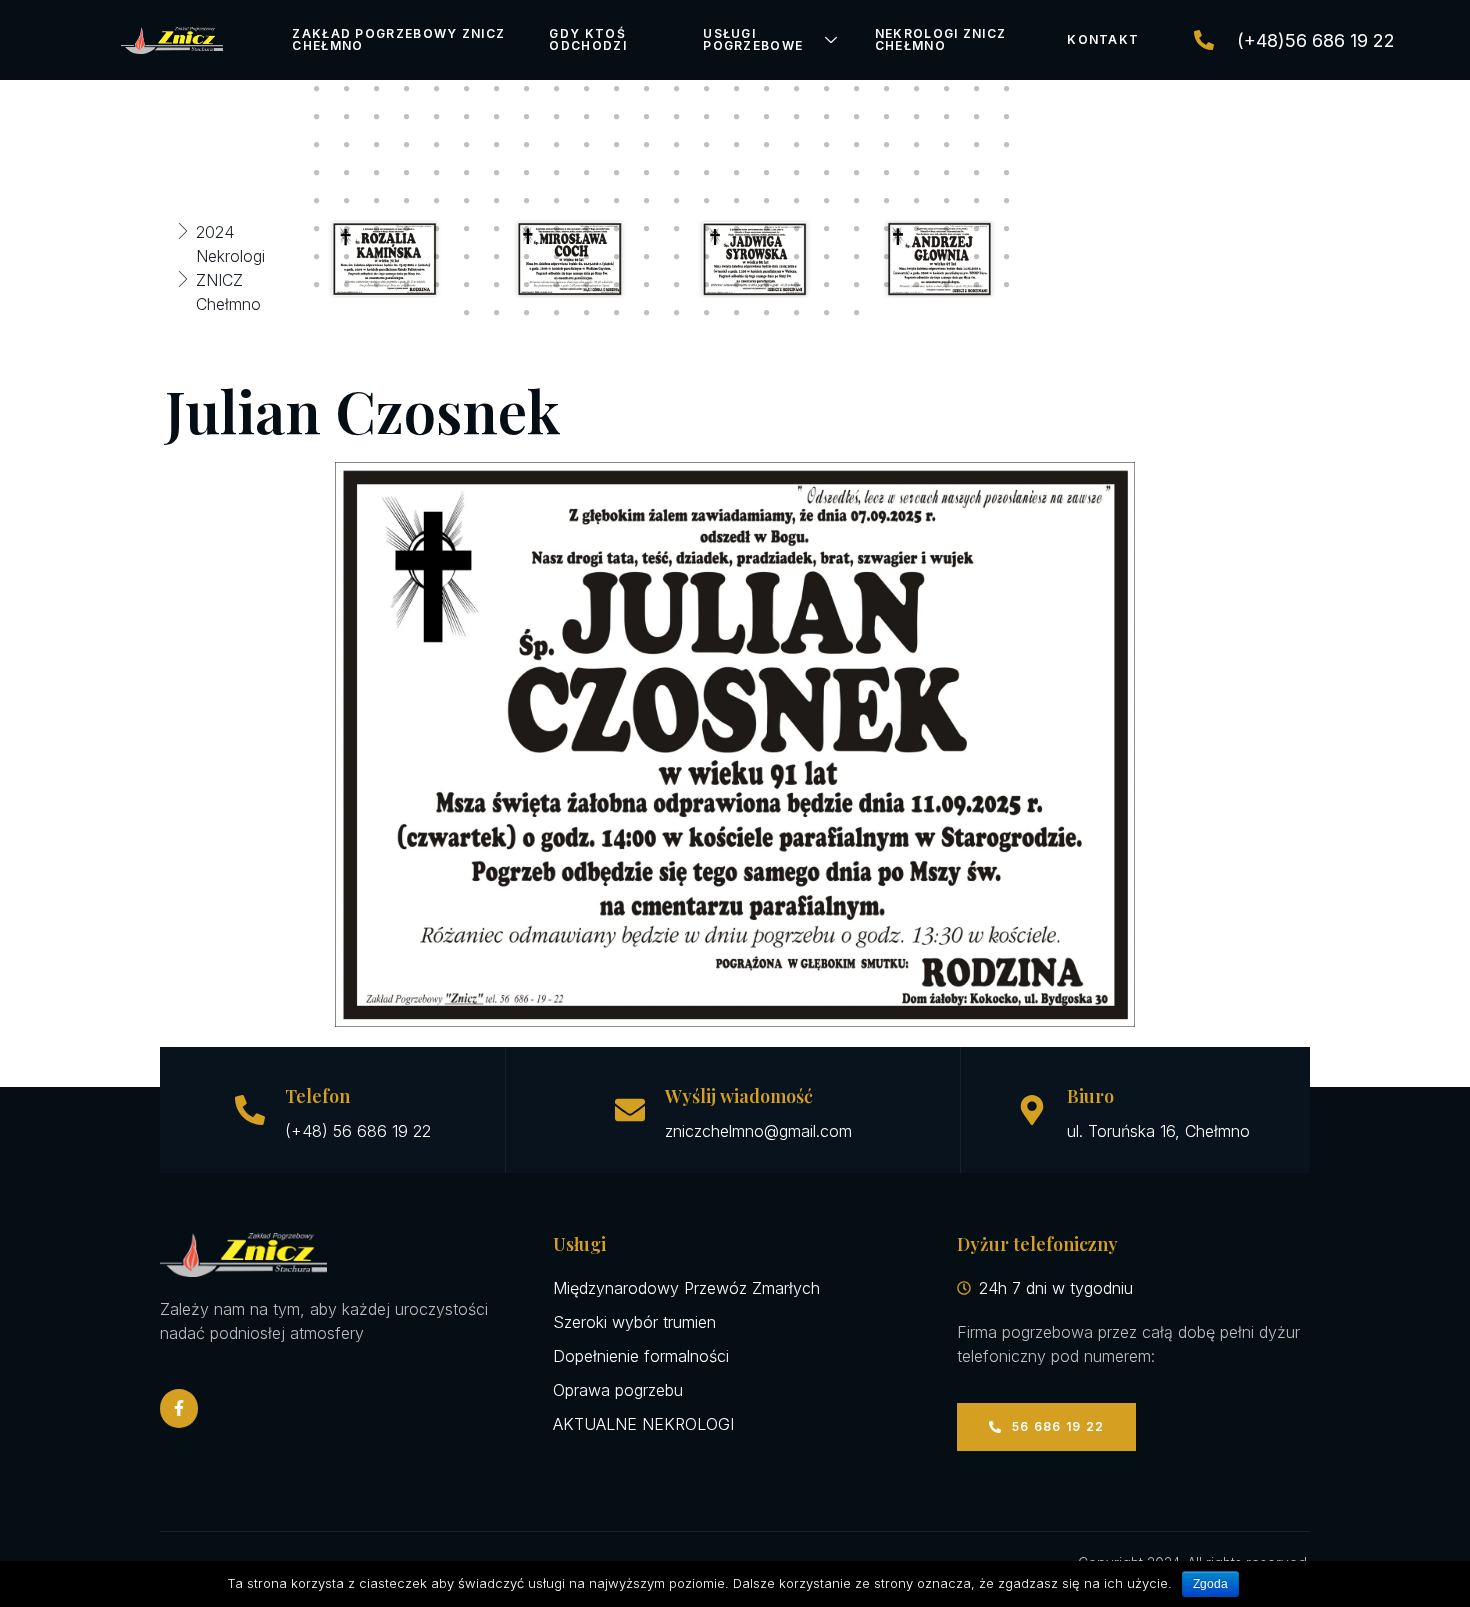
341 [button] (437, 89)
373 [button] (677, 117)
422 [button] (707, 173)
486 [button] (467, 257)
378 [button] (827, 117)
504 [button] (1007, 257)
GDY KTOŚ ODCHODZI (587, 39)
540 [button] (797, 313)
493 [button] (677, 257)
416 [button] (527, 173)
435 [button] (377, 201)
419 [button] (617, 173)
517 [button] (677, 285)
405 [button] (917, 145)
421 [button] (677, 173)
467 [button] (617, 229)
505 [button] (317, 285)
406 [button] (947, 145)
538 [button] (737, 313)
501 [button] (917, 257)
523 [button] (857, 285)
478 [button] (947, 229)
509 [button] (437, 285)
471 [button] (737, 229)
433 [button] (317, 201)
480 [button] (1007, 229)
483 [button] (377, 257)
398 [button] (707, 145)
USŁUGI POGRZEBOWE (753, 39)
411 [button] (377, 173)
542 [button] (857, 313)
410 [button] (347, 173)
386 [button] (347, 145)
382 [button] (947, 117)
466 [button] (587, 229)
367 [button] (497, 117)
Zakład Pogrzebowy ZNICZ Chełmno (398, 39)
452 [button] (887, 201)
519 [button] (737, 285)
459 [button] (377, 229)
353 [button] (797, 89)
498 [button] (827, 257)
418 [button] (587, 173)
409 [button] (317, 173)
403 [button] (857, 145)
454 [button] (947, 201)
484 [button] (407, 257)
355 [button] (857, 89)
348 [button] (647, 89)
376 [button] (767, 117)
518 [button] (707, 285)
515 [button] (617, 285)
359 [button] (977, 89)
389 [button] (437, 145)
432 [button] (1007, 173)
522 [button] (827, 285)
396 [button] (647, 145)
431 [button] (977, 173)
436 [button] (407, 201)
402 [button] (827, 145)
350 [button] (707, 89)
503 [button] (977, 257)
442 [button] (587, 201)
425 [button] (797, 173)
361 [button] (317, 117)
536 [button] (677, 313)
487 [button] (497, 257)
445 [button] (677, 201)
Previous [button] (272, 259)
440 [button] (527, 201)
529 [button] (467, 313)
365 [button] (437, 117)
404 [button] (887, 145)
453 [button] (917, 201)
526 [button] (947, 285)
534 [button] (617, 313)
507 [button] (377, 285)
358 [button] (947, 89)
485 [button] (437, 257)
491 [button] (617, 257)
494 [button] (707, 257)
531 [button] (527, 313)
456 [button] (1007, 201)
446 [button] (707, 201)
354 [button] (827, 89)
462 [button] (467, 229)
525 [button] (917, 285)
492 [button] (647, 257)
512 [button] (527, 285)
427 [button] (857, 173)
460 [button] (407, 229)
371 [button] (617, 117)
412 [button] (407, 173)
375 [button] (737, 117)
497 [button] (797, 257)
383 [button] (977, 117)
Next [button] (1049, 259)
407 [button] (977, 145)
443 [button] (617, 201)
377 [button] (797, 117)
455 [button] (977, 201)
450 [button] (827, 201)
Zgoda (1210, 1584)
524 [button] (887, 285)
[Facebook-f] (179, 1408)
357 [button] (917, 89)
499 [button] (857, 257)
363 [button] (377, 117)
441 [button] (557, 201)
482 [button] (347, 257)
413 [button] (437, 173)
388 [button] (407, 145)
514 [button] (587, 285)
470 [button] (707, 229)
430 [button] (947, 173)
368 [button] (527, 117)
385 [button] (317, 145)
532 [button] (557, 313)
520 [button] (767, 285)
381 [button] (917, 117)
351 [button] (737, 89)
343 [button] (497, 89)
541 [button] (827, 313)
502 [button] (947, 257)
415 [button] (497, 173)
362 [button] (347, 117)
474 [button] (827, 229)
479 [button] (977, 229)
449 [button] (797, 201)
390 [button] (467, 145)
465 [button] (557, 229)
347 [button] (617, 89)
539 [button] (767, 313)
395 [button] (617, 145)
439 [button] (497, 201)
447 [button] (737, 201)
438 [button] (467, 201)
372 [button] (647, 117)
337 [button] (317, 89)
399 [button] (737, 145)
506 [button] (347, 285)
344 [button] (527, 89)
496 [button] (767, 257)
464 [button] (527, 229)
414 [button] (467, 173)
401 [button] (797, 145)
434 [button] (347, 201)
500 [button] (887, 257)
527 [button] (977, 285)
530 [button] (497, 313)
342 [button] (467, 89)
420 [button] (647, 173)
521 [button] (797, 285)
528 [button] (1007, 285)
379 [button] (857, 117)
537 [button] (707, 313)
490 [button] (587, 257)
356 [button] (887, 89)
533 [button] (587, 313)
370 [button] (587, 117)
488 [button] (527, 257)
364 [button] (407, 117)
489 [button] (557, 257)
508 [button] (407, 285)
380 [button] (887, 117)
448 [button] (767, 201)
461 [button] (437, 229)
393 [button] (557, 145)
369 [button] (557, 117)
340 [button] (407, 89)
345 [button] (557, 89)
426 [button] (827, 173)
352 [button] (767, 89)
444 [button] (647, 201)
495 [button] (737, 257)
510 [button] (467, 285)
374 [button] (707, 117)
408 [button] (1007, 145)
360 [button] (1007, 89)
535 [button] (647, 313)
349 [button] (677, 89)
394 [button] (587, 145)
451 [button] (857, 201)
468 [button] (647, 229)
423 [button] (737, 173)
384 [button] (1007, 117)
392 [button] (527, 145)
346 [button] (587, 89)
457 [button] (317, 229)
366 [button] (467, 117)
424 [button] (767, 173)
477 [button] (917, 229)
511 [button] (497, 285)
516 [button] (647, 285)
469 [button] (677, 229)
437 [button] (437, 201)
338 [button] (347, 89)
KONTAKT (1103, 39)
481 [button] (317, 257)
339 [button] (377, 89)
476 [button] (887, 229)
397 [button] (677, 145)
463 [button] (497, 229)
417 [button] (557, 173)
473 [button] (797, 229)
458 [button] (347, 229)
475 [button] (857, 229)
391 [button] (497, 145)
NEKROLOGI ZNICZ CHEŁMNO (941, 39)
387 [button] (377, 145)
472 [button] (767, 229)
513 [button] (557, 285)
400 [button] (767, 145)
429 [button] (917, 173)
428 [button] (887, 173)
